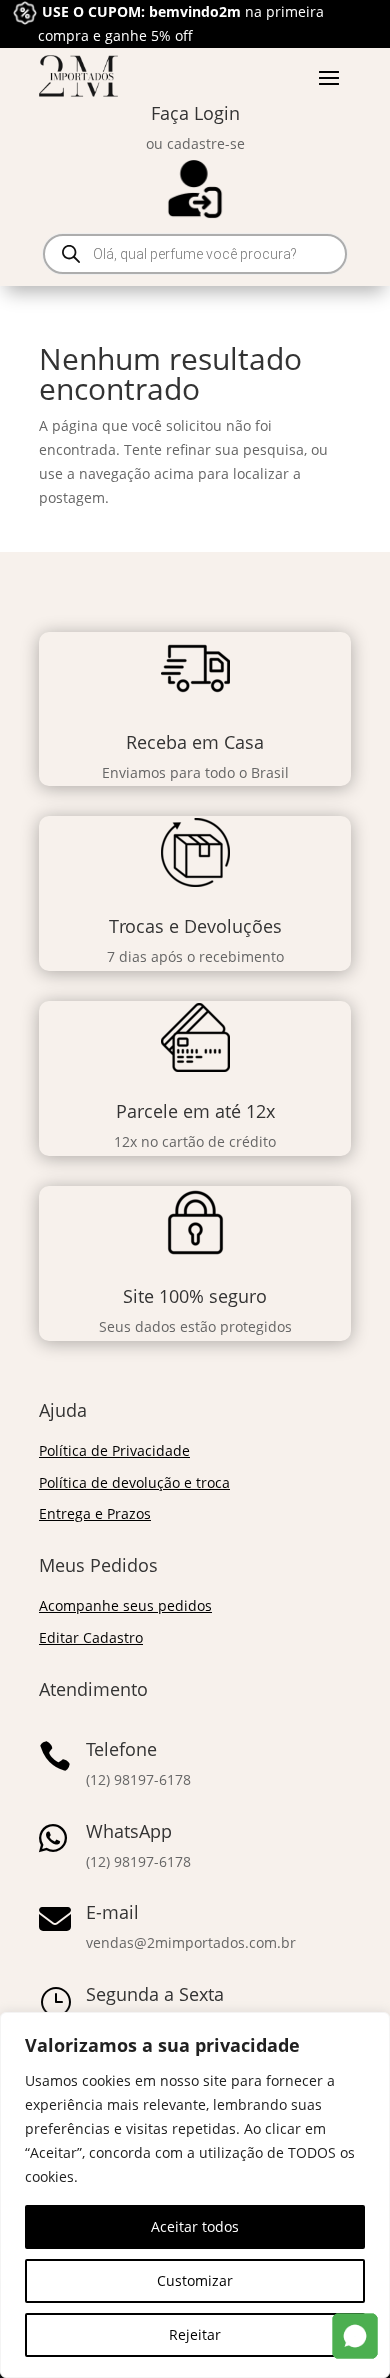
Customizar (195, 2280)
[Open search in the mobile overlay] (195, 254)
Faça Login (195, 113)
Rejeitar (195, 2334)
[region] (195, 2195)
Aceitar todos (195, 2226)
